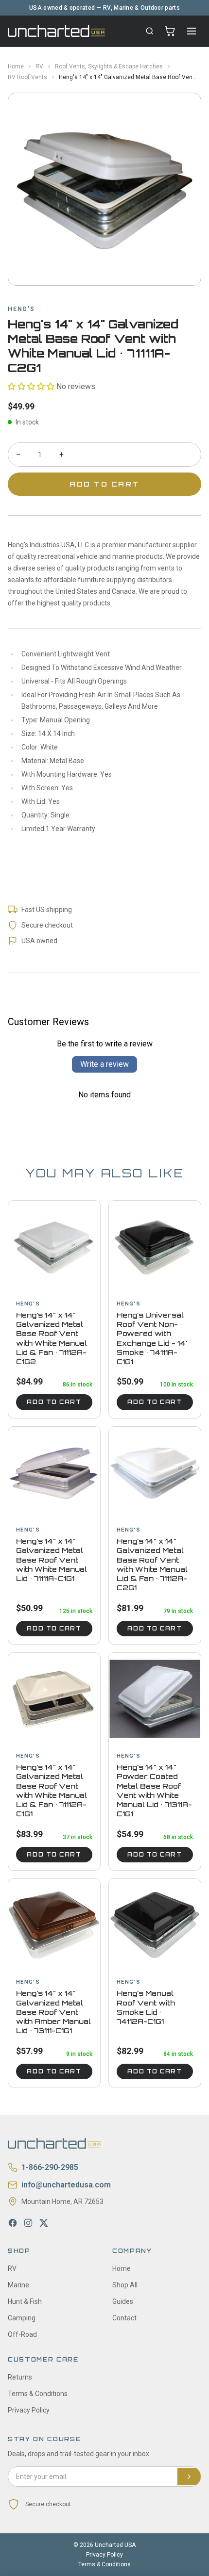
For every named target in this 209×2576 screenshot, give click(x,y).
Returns (20, 2377)
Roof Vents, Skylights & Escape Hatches (109, 66)
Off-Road (22, 2334)
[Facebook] (13, 2223)
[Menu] (192, 31)
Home (16, 66)
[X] (44, 2223)
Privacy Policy (29, 2410)
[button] (31, 386)
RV (39, 66)
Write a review (104, 1064)
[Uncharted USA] (56, 31)
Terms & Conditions (38, 2394)
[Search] (150, 31)
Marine (18, 2285)
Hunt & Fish (25, 2301)
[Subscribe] (189, 2477)
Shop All (125, 2285)
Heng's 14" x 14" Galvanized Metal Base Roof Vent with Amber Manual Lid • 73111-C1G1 (53, 2012)
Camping (22, 2318)
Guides (123, 2301)
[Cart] (170, 31)
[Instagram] (28, 2223)
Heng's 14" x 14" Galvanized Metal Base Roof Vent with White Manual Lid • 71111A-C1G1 (52, 1560)
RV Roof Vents (27, 77)
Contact (124, 2318)
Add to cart (54, 1402)
